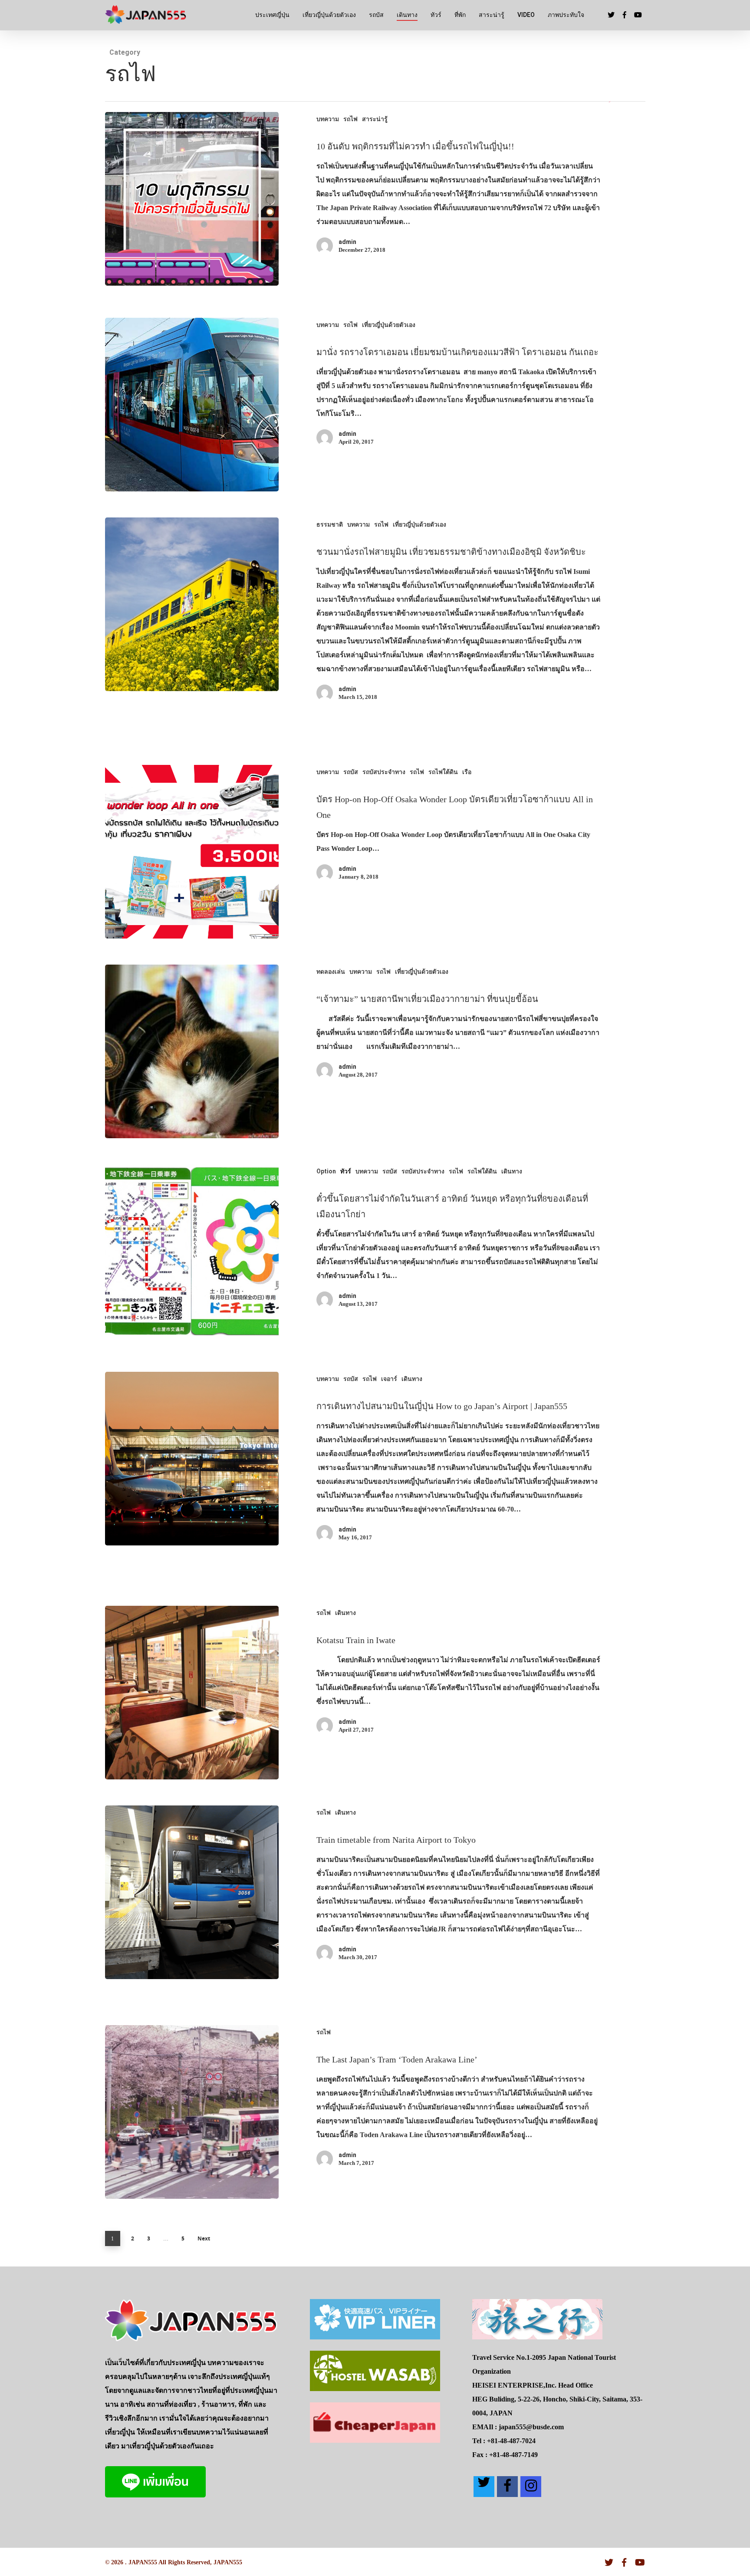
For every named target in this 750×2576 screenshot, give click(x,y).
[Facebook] (507, 2487)
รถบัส (376, 15)
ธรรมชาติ (330, 524)
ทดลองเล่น (331, 972)
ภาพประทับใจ (566, 15)
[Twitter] (484, 2487)
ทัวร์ (436, 15)
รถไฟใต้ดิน (443, 772)
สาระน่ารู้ (492, 15)
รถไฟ (350, 119)
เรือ (467, 772)
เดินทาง (407, 15)
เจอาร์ (389, 1379)
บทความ (328, 119)
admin (347, 242)
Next (204, 2238)
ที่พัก (460, 15)
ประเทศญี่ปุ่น (272, 15)
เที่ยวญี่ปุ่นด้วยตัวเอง (329, 15)
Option (326, 1171)
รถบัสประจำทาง (384, 772)
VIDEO (526, 15)
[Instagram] (531, 2487)
